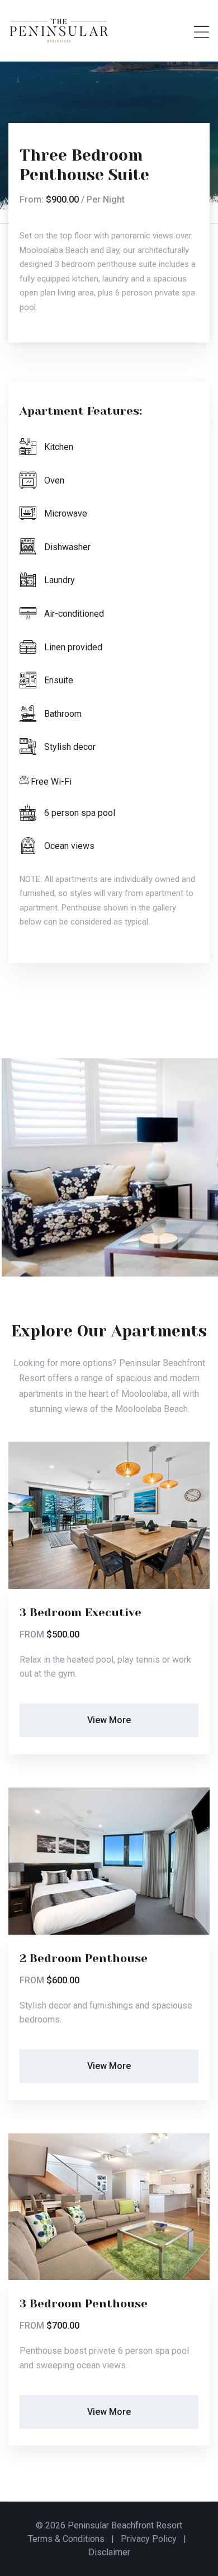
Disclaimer (109, 2552)
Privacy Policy (149, 2539)
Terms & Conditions (66, 2539)
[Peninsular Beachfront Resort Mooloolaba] (59, 30)
